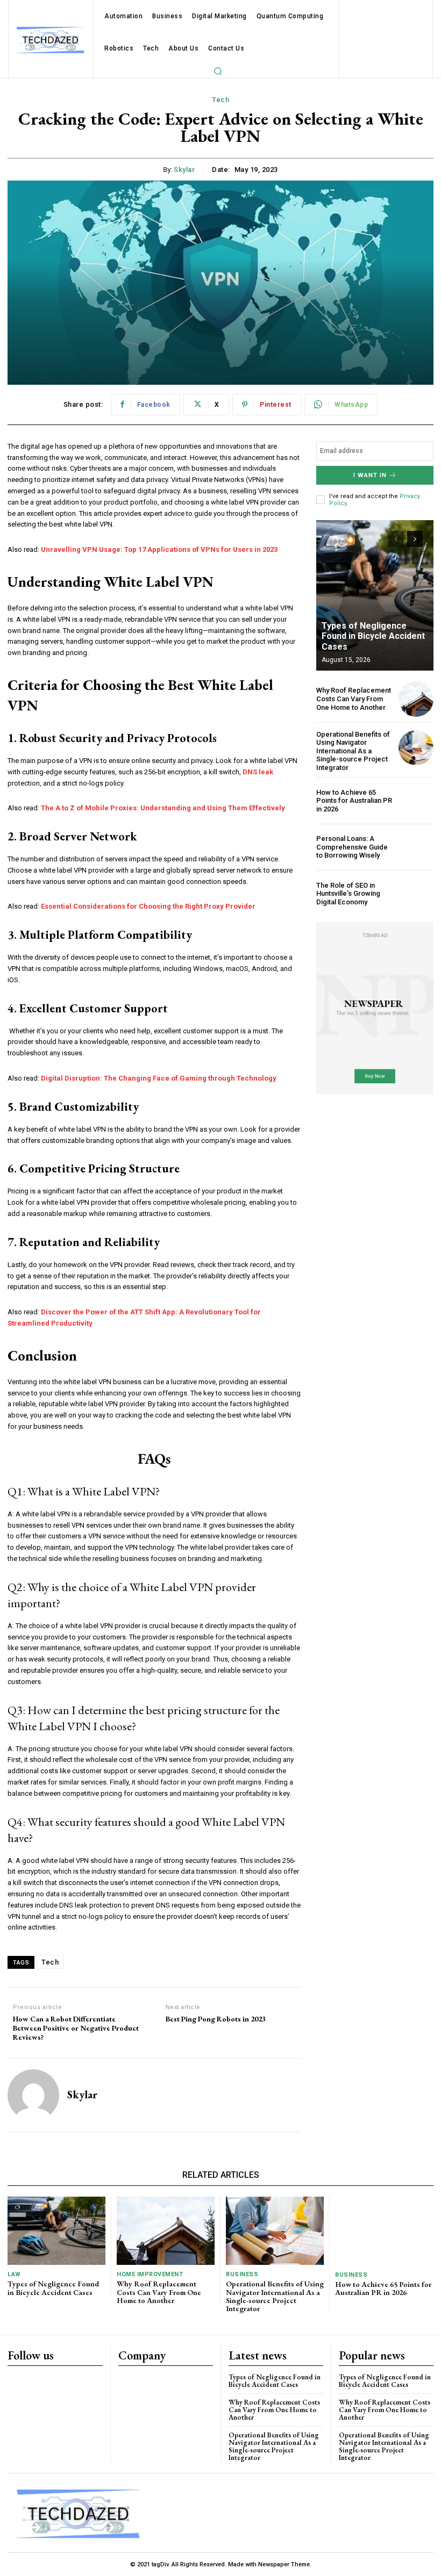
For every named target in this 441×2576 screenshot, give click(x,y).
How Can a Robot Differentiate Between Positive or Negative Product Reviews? (76, 2028)
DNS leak (258, 772)
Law (14, 2274)
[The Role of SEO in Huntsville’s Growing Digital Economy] (416, 893)
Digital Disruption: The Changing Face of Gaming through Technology (159, 1078)
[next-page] (415, 539)
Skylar (184, 170)
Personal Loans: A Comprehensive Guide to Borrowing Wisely (352, 847)
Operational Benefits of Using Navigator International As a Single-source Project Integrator (353, 751)
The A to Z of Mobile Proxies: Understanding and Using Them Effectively (163, 808)
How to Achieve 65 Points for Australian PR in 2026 (354, 801)
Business (242, 2274)
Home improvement (150, 2274)
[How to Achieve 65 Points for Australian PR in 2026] (416, 800)
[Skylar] (33, 2095)
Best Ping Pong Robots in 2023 (216, 2019)
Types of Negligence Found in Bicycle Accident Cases (373, 636)
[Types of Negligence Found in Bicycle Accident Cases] (375, 595)
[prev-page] (396, 539)
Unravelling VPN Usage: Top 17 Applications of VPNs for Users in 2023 (159, 549)
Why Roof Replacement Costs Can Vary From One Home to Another (354, 699)
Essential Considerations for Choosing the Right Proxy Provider (148, 906)
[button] (218, 71)
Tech (220, 100)
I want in (370, 475)
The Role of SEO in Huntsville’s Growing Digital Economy (348, 894)
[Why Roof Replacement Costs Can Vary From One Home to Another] (416, 699)
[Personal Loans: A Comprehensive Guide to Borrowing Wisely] (416, 847)
